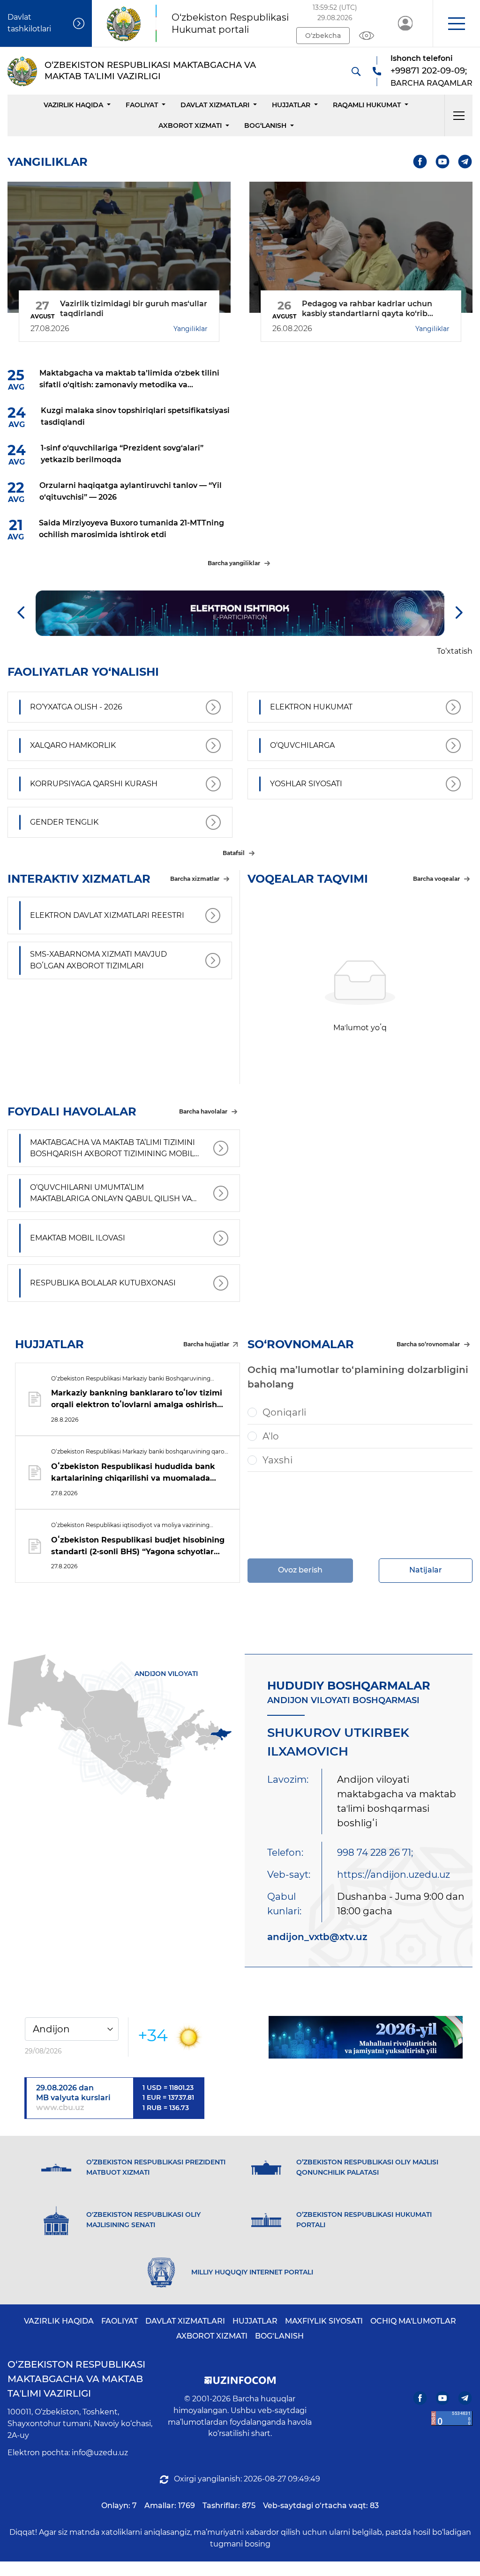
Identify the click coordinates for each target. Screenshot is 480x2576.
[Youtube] (443, 162)
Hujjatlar (291, 105)
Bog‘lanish (265, 125)
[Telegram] (465, 162)
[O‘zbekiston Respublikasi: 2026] (366, 2037)
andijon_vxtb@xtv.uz (317, 1937)
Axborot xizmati (190, 125)
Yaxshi (277, 1460)
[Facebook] (420, 162)
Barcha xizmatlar (195, 879)
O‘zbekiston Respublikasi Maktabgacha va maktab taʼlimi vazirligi (76, 2379)
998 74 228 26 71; (375, 1853)
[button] (456, 23)
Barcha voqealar (436, 879)
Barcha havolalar (203, 1111)
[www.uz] (452, 2418)
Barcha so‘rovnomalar (428, 1344)
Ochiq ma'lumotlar (413, 2321)
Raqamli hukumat (367, 105)
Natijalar (426, 1570)
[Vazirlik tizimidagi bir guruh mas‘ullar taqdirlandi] (119, 247)
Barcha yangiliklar (234, 563)
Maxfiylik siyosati (324, 2321)
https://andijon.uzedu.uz (394, 1875)
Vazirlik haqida (73, 105)
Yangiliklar (191, 329)
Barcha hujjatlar (206, 1344)
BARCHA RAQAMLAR (431, 83)
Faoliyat (142, 105)
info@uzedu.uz (100, 2453)
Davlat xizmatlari (215, 105)
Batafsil (234, 853)
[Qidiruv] (356, 71)
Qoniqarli (284, 1412)
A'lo (271, 1436)
